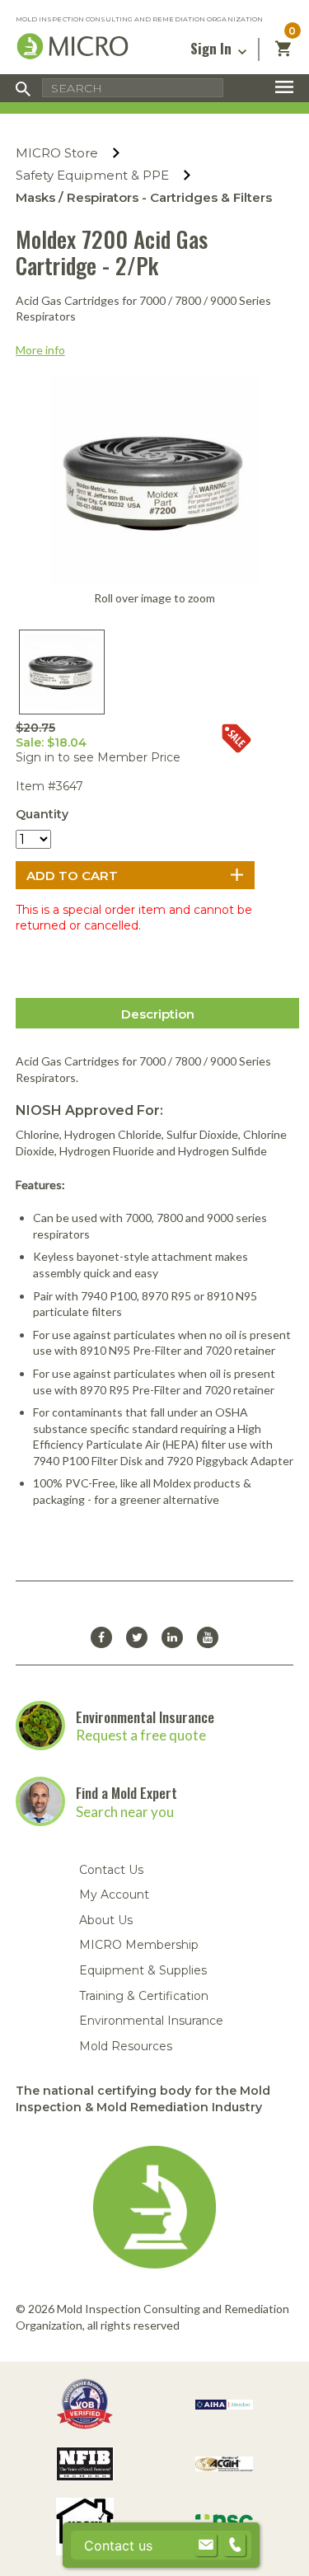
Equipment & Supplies (143, 1970)
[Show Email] (206, 2546)
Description (158, 1014)
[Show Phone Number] (235, 2546)
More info (40, 350)
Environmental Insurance (145, 1717)
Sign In (213, 48)
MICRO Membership (139, 1945)
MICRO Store (57, 153)
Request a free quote (141, 1735)
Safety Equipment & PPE (92, 175)
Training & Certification (144, 1996)
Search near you (125, 1812)
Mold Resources (126, 2046)
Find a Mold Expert (126, 1793)
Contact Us (111, 1870)
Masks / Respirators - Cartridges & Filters (144, 197)
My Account (114, 1895)
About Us (106, 1920)
